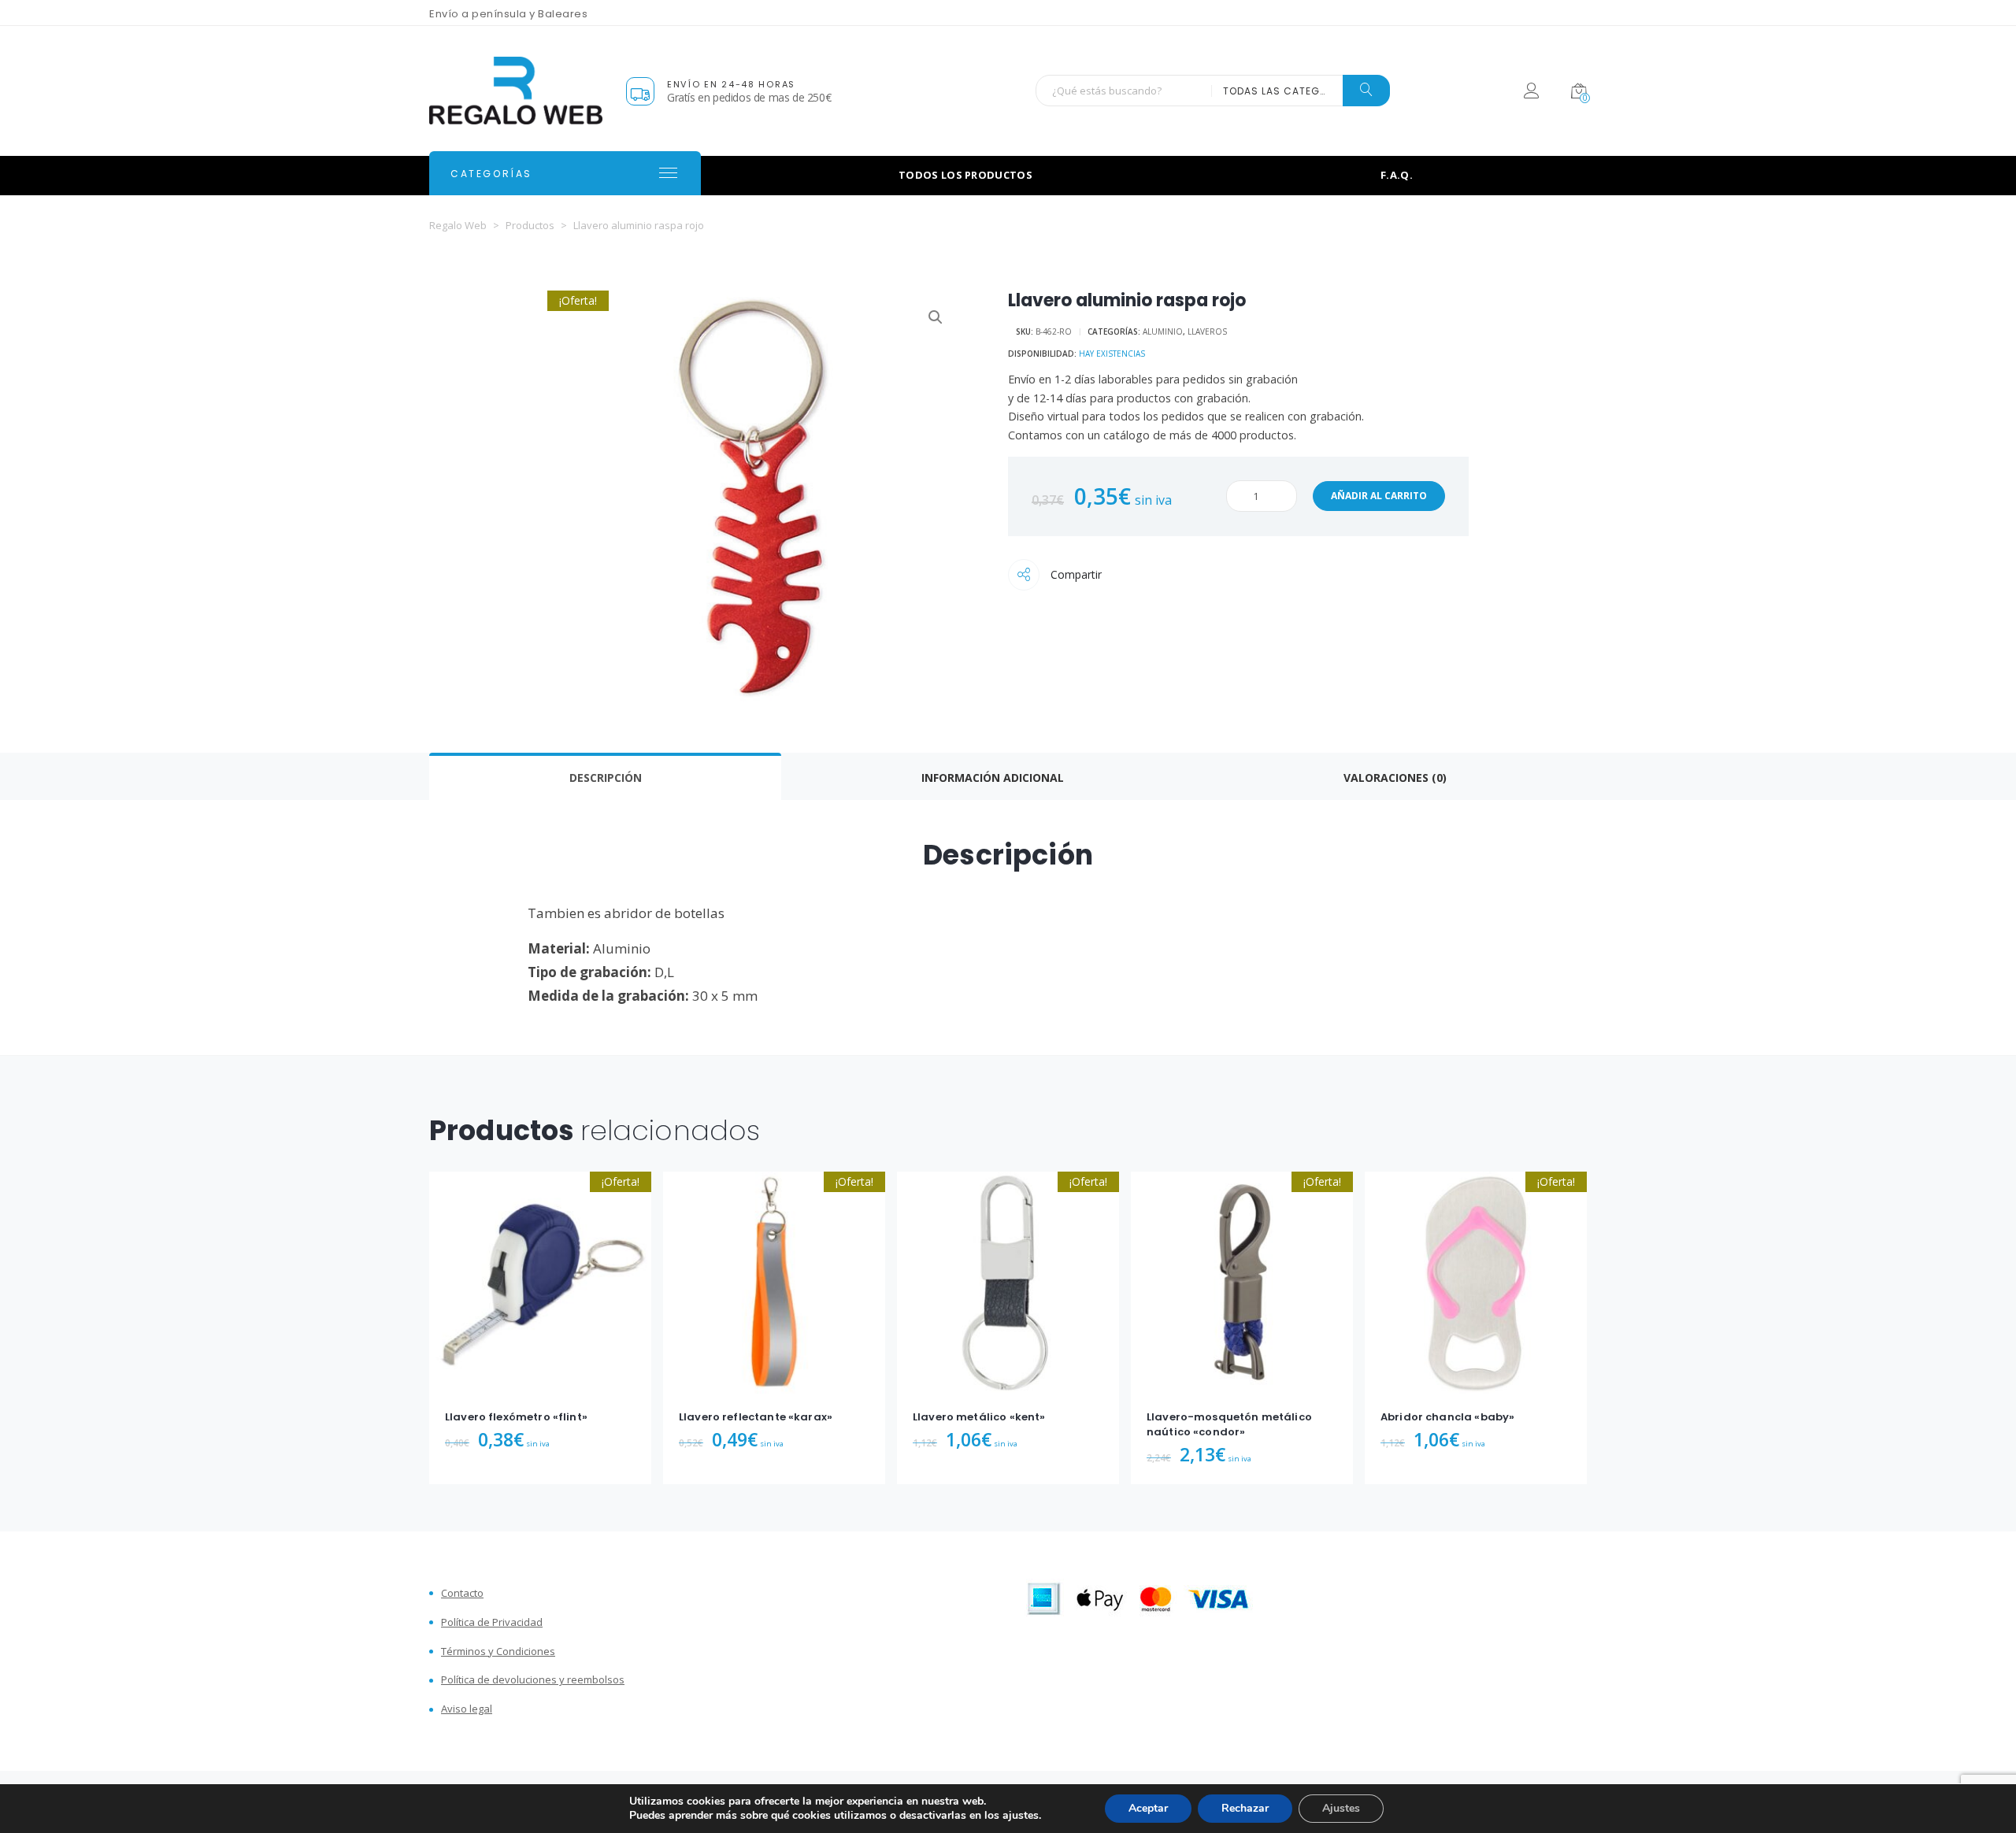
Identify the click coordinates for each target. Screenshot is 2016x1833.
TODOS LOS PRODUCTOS (965, 175)
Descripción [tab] (606, 778)
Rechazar (1245, 1808)
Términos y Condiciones (498, 1652)
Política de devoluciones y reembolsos (533, 1680)
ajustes (1021, 1816)
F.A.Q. (1397, 175)
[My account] (1531, 93)
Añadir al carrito (1379, 496)
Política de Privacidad (492, 1622)
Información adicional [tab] (993, 778)
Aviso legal (467, 1709)
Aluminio (1163, 331)
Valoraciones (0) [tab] (1395, 778)
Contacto (462, 1593)
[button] (936, 317)
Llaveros (1207, 331)
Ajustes (1341, 1808)
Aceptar (1148, 1808)
